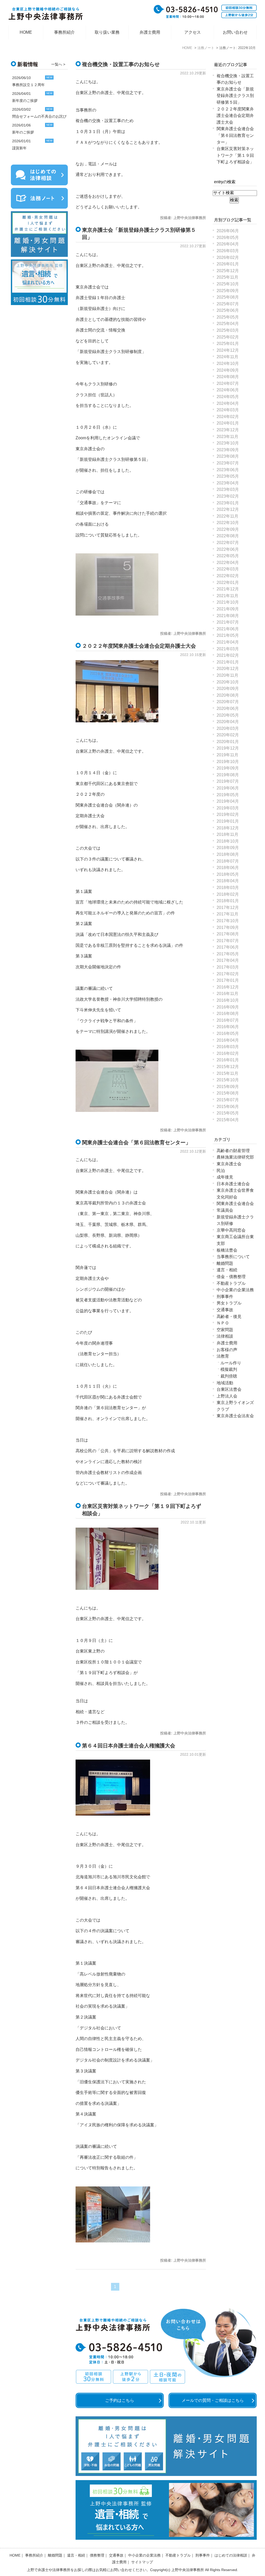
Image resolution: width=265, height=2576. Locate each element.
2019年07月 (228, 781)
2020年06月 (228, 708)
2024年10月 (228, 364)
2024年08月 (228, 377)
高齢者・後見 (229, 1317)
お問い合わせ (235, 32)
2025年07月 (228, 304)
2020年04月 (228, 722)
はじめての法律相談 (231, 2555)
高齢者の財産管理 (233, 1151)
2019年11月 (227, 755)
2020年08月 (228, 695)
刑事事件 (225, 1297)
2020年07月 (228, 702)
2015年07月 (228, 1100)
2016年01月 (228, 1060)
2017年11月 (227, 914)
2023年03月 (228, 489)
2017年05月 (228, 954)
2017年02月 (228, 974)
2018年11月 (227, 834)
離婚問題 (225, 1263)
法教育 (223, 1356)
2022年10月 (228, 523)
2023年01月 (228, 503)
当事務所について (233, 1257)
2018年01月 (228, 901)
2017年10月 (228, 921)
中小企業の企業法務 (235, 1290)
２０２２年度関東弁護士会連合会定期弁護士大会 (139, 646)
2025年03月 (228, 330)
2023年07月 (228, 463)
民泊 (221, 1171)
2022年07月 (228, 543)
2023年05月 (228, 476)
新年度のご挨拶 (25, 101)
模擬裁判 (229, 1369)
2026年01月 (228, 264)
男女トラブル (229, 1303)
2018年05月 (228, 874)
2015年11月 (227, 1073)
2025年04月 (228, 324)
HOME (26, 32)
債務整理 (97, 2555)
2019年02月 (228, 814)
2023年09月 (228, 450)
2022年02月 (228, 576)
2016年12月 (228, 987)
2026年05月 (228, 238)
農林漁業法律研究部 (235, 1157)
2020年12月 (228, 669)
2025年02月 (228, 337)
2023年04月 (228, 483)
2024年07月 (228, 383)
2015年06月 (228, 1107)
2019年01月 (228, 821)
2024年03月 (228, 410)
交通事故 (225, 1310)
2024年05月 (228, 397)
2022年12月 (228, 509)
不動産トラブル (231, 1283)
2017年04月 (228, 960)
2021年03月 (228, 649)
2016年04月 (228, 1040)
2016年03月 (228, 1047)
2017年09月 (228, 927)
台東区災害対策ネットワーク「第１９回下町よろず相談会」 (235, 155)
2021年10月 (228, 602)
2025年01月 (228, 344)
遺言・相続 (227, 1270)
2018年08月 (228, 854)
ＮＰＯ (223, 1323)
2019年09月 (228, 768)
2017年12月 (228, 908)
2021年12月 (228, 589)
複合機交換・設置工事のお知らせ (121, 64)
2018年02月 (228, 894)
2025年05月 (228, 317)
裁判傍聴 (229, 1376)
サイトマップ (142, 2562)
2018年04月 (228, 881)
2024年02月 (228, 417)
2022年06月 (228, 549)
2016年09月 (228, 1007)
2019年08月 (228, 775)
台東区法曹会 (229, 1389)
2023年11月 (227, 437)
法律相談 (225, 1336)
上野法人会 (227, 1396)
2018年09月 (228, 848)
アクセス (193, 32)
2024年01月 (228, 423)
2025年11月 (227, 277)
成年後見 (225, 1177)
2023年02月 (228, 496)
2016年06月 (228, 1027)
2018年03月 (228, 888)
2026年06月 (228, 231)
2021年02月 (228, 655)
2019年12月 (228, 748)
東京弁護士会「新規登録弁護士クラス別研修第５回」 (235, 96)
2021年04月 (228, 642)
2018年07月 (228, 861)
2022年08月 (228, 536)
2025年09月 (228, 291)
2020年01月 (228, 742)
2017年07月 (228, 941)
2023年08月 (228, 456)
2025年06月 (228, 310)
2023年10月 (228, 443)
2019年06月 (228, 788)
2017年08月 (228, 934)
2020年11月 (227, 675)
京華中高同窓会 (231, 1230)
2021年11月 (227, 596)
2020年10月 (228, 682)
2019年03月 (228, 808)
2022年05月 (228, 556)
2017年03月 (228, 967)
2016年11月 (227, 994)
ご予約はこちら (120, 2400)
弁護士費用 (150, 32)
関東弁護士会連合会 (235, 1204)
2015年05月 (228, 1113)
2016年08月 (228, 1014)
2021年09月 (228, 609)
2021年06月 (228, 629)
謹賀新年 (19, 148)
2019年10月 (228, 762)
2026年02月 (228, 257)
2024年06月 (228, 390)
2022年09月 (228, 529)
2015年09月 (228, 1087)
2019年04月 (228, 801)
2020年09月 (228, 689)
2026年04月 (228, 244)
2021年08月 (228, 616)
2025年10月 (228, 284)
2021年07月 (228, 622)
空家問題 (225, 1330)
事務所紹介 (64, 32)
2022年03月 (228, 569)
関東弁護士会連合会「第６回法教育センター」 (136, 1142)
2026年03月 (228, 251)
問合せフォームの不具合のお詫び (39, 116)
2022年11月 (227, 516)
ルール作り (231, 1363)
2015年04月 (228, 1120)
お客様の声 (227, 1350)
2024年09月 (228, 370)
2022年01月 (228, 583)
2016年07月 (228, 1020)
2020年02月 (228, 735)
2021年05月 (228, 635)
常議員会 (225, 1210)
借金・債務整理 (231, 1277)
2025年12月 (228, 271)
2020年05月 (228, 715)
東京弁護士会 (229, 1164)
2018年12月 (228, 828)
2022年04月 (228, 563)
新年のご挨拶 (23, 132)
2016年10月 (228, 1000)
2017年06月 (228, 947)
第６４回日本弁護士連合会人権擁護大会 (129, 1746)
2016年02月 (228, 1053)
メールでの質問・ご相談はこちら (213, 2400)
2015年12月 (228, 1067)
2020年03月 (228, 728)
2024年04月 (228, 403)
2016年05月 (228, 1033)
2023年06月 (228, 470)
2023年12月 (228, 430)
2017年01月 (228, 980)
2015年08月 (228, 1093)
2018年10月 (228, 841)
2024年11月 (227, 357)
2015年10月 (228, 1080)
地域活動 (225, 1383)
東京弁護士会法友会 (235, 1416)
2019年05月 (228, 795)
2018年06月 (228, 868)
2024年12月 (228, 350)
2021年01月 (228, 662)
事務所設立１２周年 (28, 85)
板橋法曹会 (227, 1250)
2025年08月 (228, 297)
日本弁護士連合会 (233, 1184)
